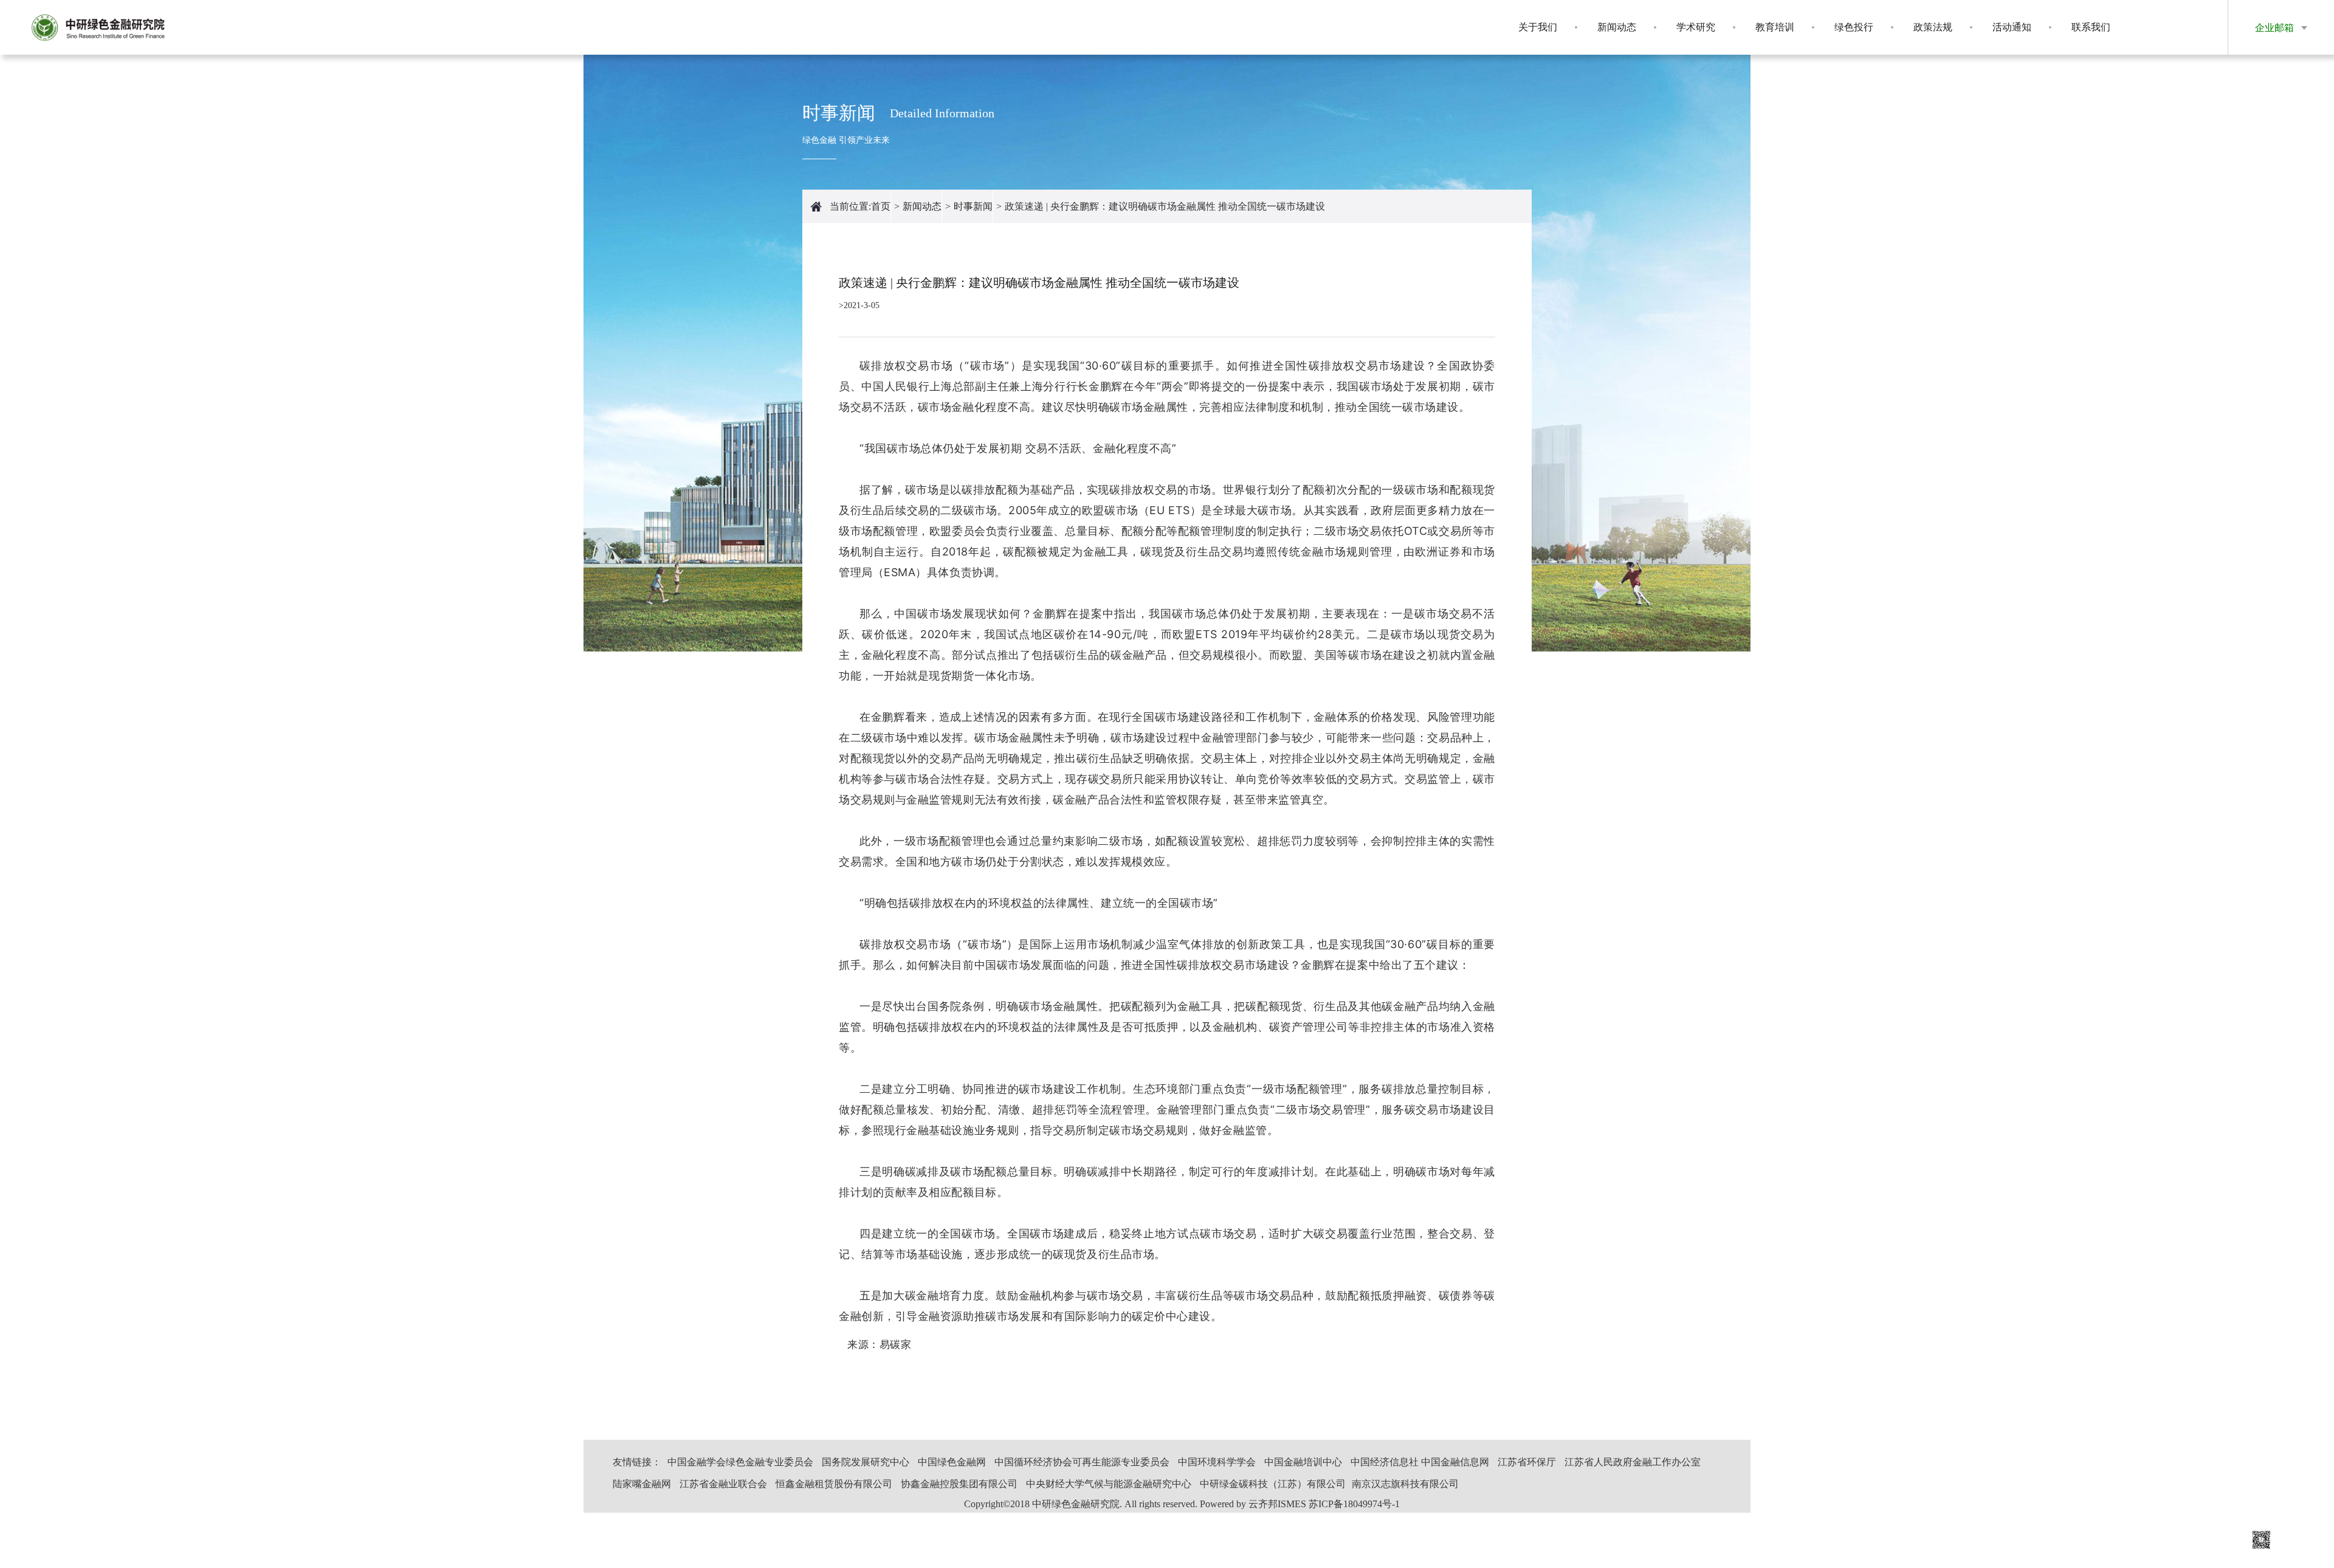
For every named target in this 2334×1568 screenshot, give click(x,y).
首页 (881, 206)
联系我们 (2091, 27)
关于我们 (1538, 27)
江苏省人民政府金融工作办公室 (1633, 1462)
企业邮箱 (2274, 28)
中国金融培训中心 (1303, 1462)
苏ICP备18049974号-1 (1354, 1504)
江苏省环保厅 (1527, 1462)
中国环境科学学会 (1217, 1462)
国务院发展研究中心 (866, 1462)
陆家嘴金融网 (642, 1484)
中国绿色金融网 (952, 1462)
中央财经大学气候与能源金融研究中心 (1109, 1484)
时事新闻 (973, 206)
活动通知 (2012, 27)
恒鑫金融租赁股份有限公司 (834, 1484)
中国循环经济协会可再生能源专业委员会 (1082, 1462)
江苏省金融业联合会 (723, 1484)
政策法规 (1933, 27)
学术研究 (1696, 27)
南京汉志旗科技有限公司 (1405, 1484)
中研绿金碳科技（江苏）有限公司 (1273, 1484)
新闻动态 (1617, 27)
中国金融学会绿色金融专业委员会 (740, 1462)
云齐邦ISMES (1277, 1504)
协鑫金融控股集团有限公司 (959, 1484)
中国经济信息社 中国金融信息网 (1420, 1462)
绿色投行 (1854, 27)
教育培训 (1775, 27)
